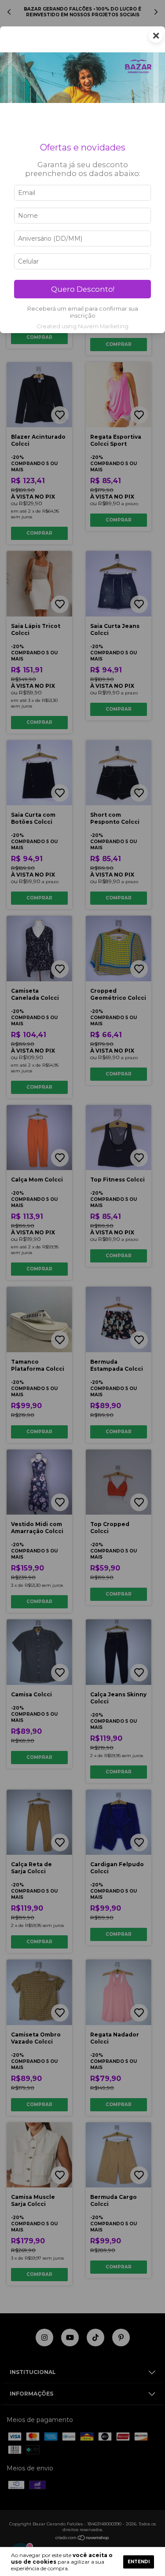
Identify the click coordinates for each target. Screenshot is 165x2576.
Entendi (139, 2562)
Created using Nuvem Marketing (82, 326)
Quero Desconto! (83, 289)
